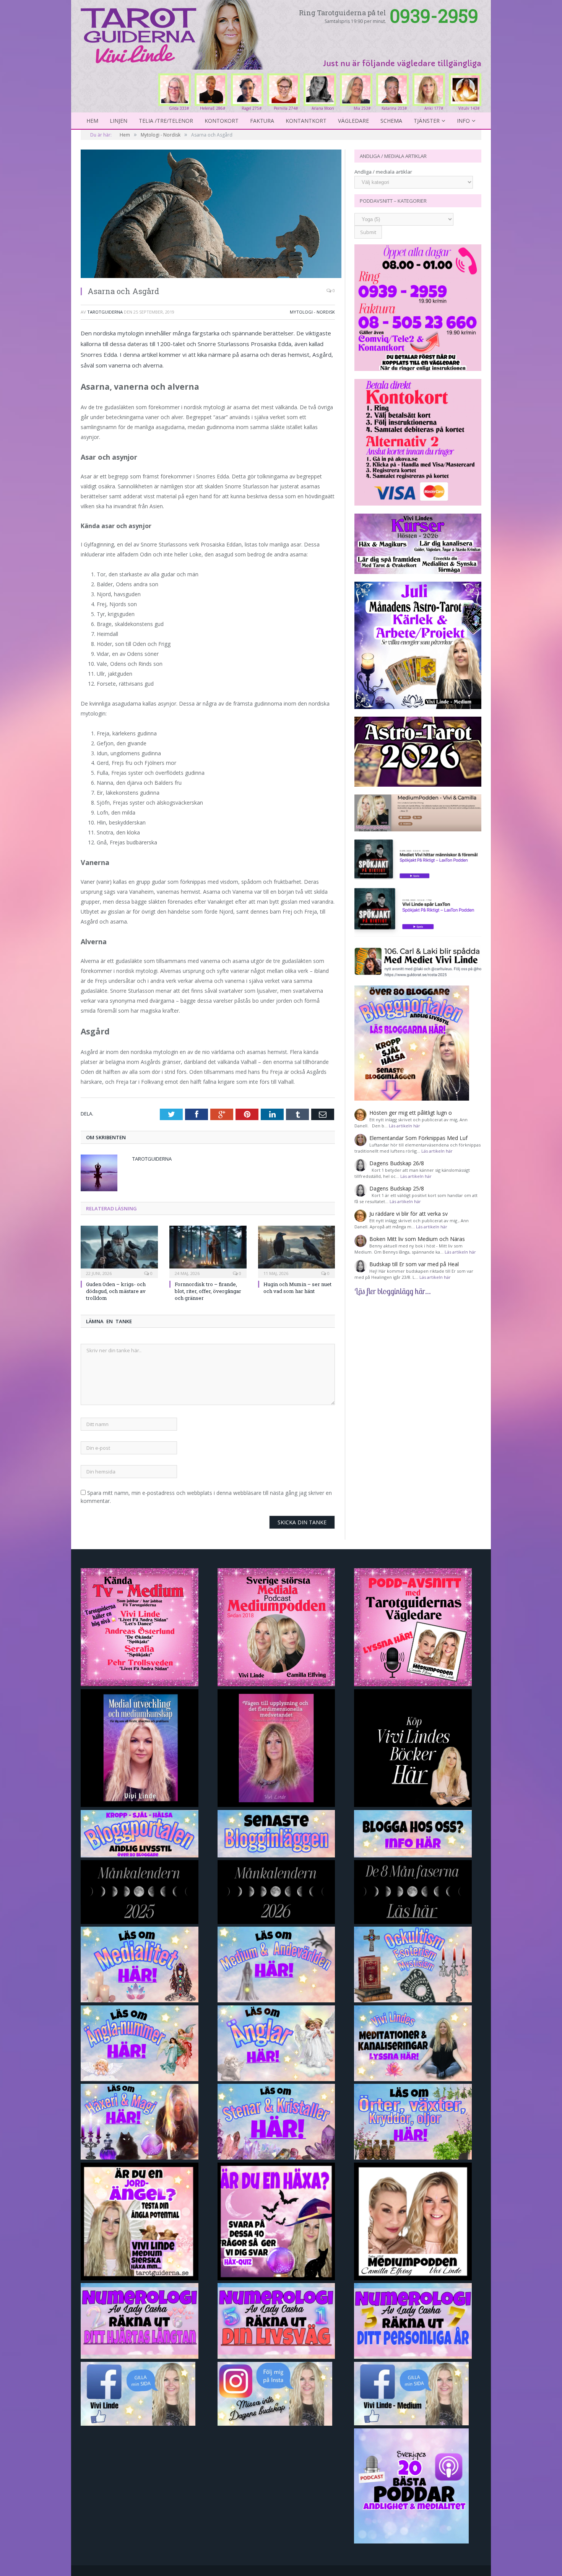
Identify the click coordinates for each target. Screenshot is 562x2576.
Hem (92, 121)
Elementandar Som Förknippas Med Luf (418, 1138)
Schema (391, 121)
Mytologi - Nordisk (312, 312)
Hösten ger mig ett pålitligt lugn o (411, 1113)
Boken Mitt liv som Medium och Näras (417, 1239)
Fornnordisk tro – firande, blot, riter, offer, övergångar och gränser (208, 1291)
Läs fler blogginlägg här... (393, 1291)
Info (463, 121)
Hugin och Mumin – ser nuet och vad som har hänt (297, 1288)
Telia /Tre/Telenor (166, 121)
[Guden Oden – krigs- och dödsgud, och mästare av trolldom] (119, 1251)
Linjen (119, 121)
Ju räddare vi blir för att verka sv (409, 1214)
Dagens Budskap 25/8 (397, 1188)
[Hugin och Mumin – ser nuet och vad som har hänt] (297, 1251)
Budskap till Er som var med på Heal (414, 1264)
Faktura (262, 121)
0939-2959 (434, 15)
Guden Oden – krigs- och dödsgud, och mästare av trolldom (116, 1291)
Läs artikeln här (404, 1126)
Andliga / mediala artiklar (383, 172)
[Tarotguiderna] (173, 34)
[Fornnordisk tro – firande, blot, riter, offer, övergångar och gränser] (208, 1251)
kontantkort (306, 121)
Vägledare (353, 121)
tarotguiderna (105, 312)
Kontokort (222, 121)
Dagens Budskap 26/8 (397, 1163)
